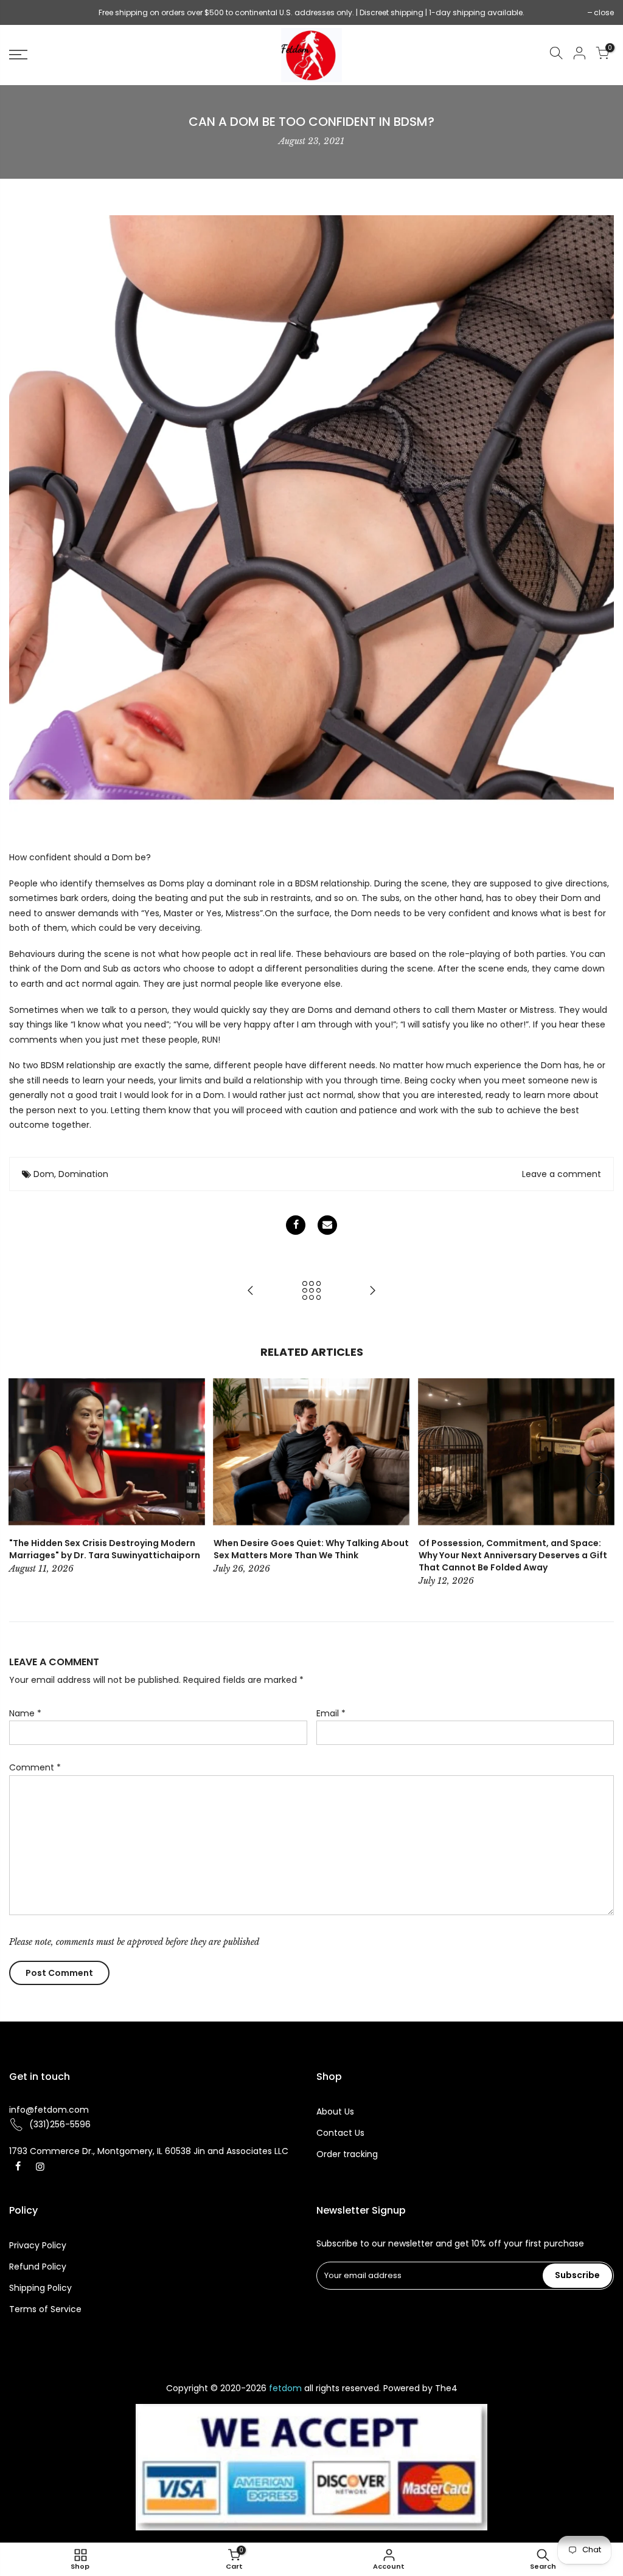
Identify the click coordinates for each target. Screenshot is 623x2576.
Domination (83, 1174)
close (25, 12)
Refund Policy (38, 2267)
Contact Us (340, 2133)
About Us (335, 2112)
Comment (35, 1767)
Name (25, 1713)
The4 (446, 2388)
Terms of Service (45, 2309)
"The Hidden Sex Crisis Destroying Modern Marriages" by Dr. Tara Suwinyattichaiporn (105, 1549)
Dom (44, 1174)
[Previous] (26, 1483)
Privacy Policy (38, 2245)
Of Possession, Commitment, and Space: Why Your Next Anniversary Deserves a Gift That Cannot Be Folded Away (513, 1555)
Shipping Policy (40, 2288)
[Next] (597, 1483)
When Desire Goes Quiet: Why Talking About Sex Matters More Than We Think (311, 1549)
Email (331, 1713)
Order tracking (347, 2154)
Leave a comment (562, 1174)
